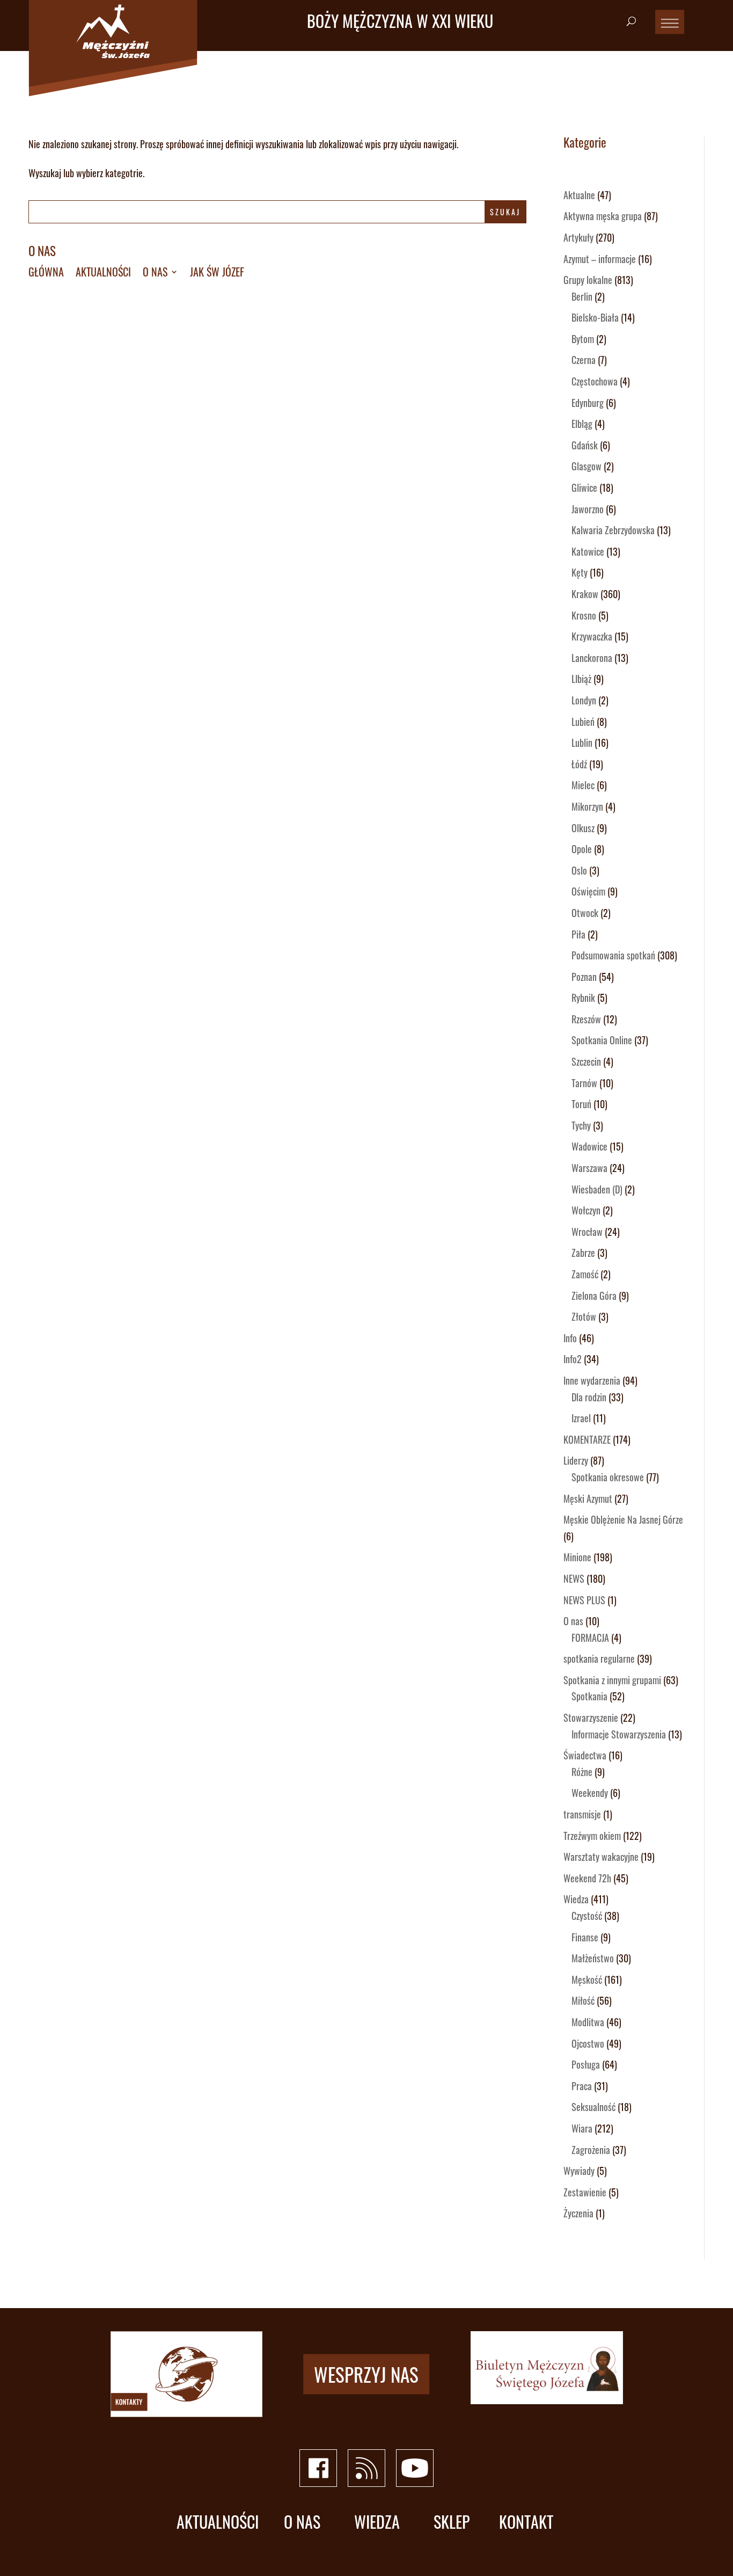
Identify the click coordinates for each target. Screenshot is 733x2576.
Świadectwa (585, 1755)
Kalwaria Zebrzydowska (613, 530)
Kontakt (526, 2522)
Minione (577, 1557)
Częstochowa (595, 381)
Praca (582, 2086)
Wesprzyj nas (366, 2374)
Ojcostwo (588, 2043)
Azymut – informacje (600, 259)
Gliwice (584, 487)
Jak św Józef (217, 274)
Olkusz (583, 828)
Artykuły (578, 237)
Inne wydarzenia (592, 1380)
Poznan (584, 977)
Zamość (585, 1274)
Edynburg (588, 403)
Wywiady (579, 2171)
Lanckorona (592, 658)
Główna (46, 274)
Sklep (452, 2522)
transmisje (582, 1814)
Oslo (579, 870)
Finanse (585, 1937)
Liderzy (576, 1460)
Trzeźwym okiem (592, 1836)
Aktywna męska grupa (603, 216)
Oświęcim (588, 891)
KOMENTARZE (587, 1439)
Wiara (582, 2128)
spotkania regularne (599, 1658)
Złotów (584, 1316)
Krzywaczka (592, 636)
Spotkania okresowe (608, 1477)
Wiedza (576, 1899)
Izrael (581, 1418)
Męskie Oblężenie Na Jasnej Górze (623, 1519)
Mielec (583, 785)
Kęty (580, 572)
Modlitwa (588, 2022)
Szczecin (586, 1061)
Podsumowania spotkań (613, 955)
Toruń (581, 1104)
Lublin (582, 743)
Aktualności (103, 274)
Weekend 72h (587, 1878)
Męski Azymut (588, 1498)
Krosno (584, 615)
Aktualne (579, 195)
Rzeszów (586, 1019)
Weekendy (590, 1793)
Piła (578, 934)
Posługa (586, 2064)
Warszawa (589, 1168)
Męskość (587, 1980)
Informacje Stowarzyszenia (619, 1734)
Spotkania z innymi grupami (612, 1680)
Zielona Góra (594, 1296)
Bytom (583, 339)
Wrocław (587, 1232)
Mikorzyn (587, 806)
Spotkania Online (602, 1040)
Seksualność (593, 2107)
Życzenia (578, 2213)
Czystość (587, 1916)
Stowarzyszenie (591, 1718)
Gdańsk (585, 445)
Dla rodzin (589, 1397)
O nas (42, 251)
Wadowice (589, 1146)
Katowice (588, 551)
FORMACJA (590, 1638)
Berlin (582, 296)
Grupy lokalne (588, 280)
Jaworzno (588, 509)
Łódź (579, 764)
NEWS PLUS (584, 1600)
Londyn (584, 700)
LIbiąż (581, 679)
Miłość (583, 2000)
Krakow (585, 594)
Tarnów (584, 1083)
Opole (582, 849)
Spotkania (589, 1696)
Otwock (585, 913)
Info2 (573, 1359)
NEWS (574, 1578)
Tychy (581, 1125)
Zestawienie (585, 2192)
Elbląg (582, 424)
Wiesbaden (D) (597, 1189)
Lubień (583, 722)
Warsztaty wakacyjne (601, 1857)
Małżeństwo (593, 1958)
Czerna (584, 360)
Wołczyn (586, 1210)
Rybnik (583, 998)
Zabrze (583, 1253)
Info (570, 1338)
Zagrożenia (591, 2150)
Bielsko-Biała (595, 317)
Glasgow (587, 466)
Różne (582, 1772)
